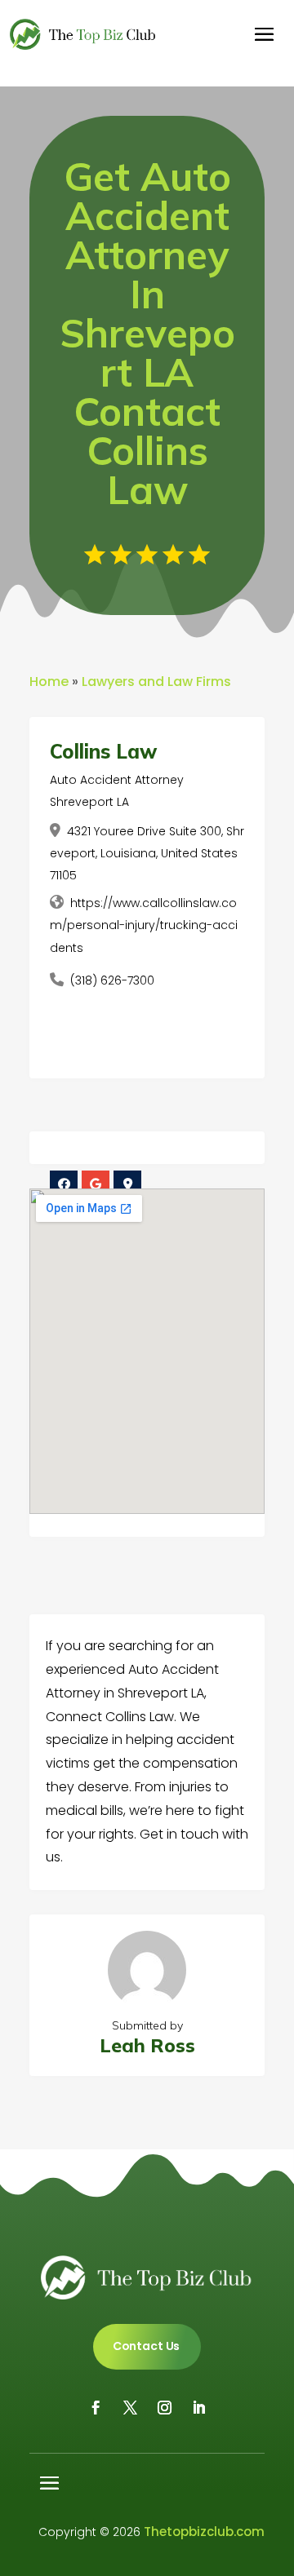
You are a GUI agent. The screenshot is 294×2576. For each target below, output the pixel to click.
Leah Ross (147, 2045)
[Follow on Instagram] (164, 2408)
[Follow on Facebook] (96, 2408)
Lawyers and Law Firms (156, 682)
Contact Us (147, 2346)
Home (49, 682)
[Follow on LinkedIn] (198, 2408)
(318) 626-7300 (112, 980)
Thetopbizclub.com (204, 2532)
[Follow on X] (130, 2408)
